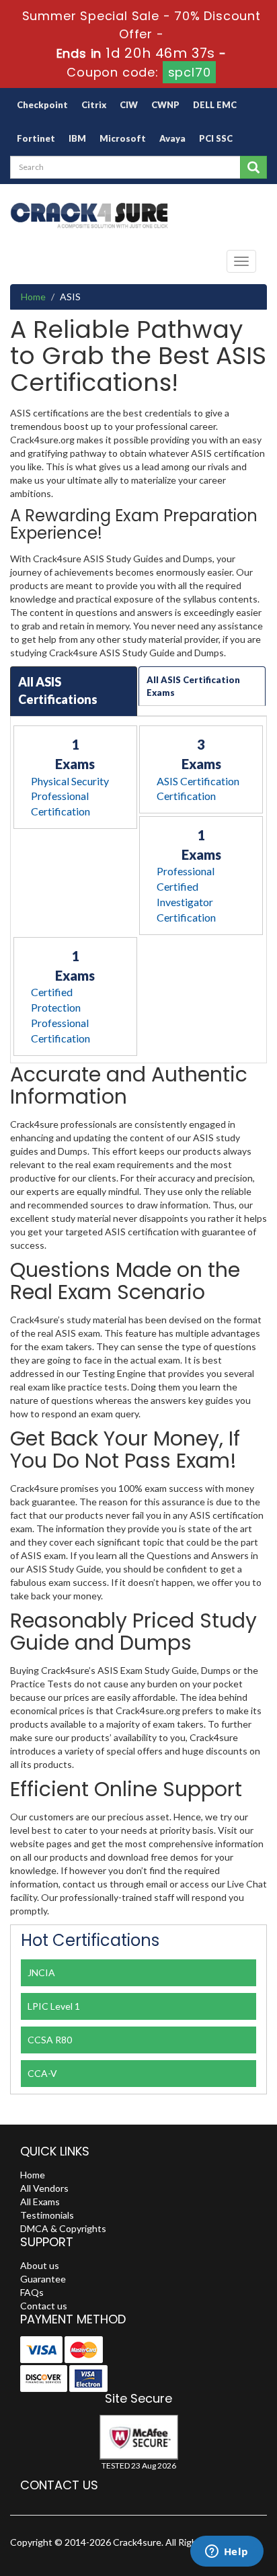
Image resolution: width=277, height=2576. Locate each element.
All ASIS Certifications (58, 691)
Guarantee (43, 2279)
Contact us (44, 2306)
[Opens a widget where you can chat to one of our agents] (227, 2552)
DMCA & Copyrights (63, 2228)
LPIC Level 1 (54, 2006)
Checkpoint (42, 105)
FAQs (32, 2292)
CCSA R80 (50, 2040)
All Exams (40, 2202)
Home (33, 297)
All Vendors (44, 2188)
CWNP (165, 105)
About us (40, 2265)
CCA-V (42, 2073)
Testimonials (47, 2215)
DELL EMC (215, 105)
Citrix (94, 105)
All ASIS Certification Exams (193, 686)
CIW (129, 105)
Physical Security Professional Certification (70, 796)
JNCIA (41, 1972)
